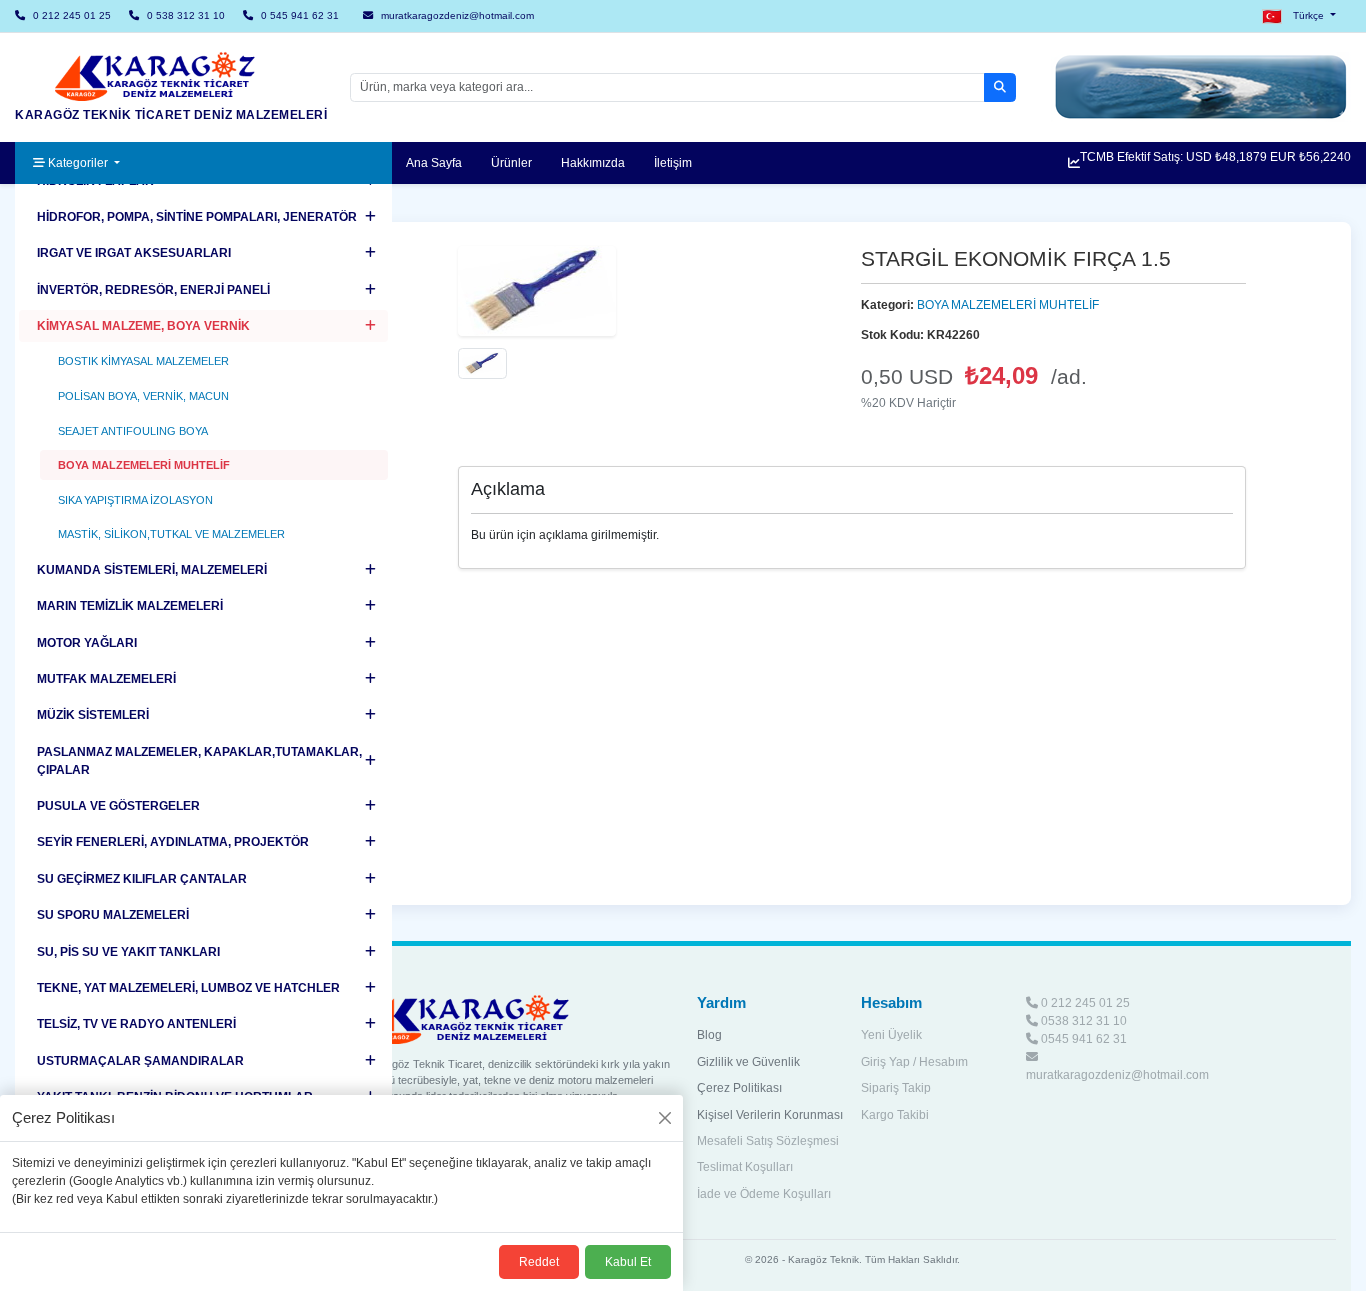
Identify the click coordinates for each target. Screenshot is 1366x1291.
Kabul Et (628, 1262)
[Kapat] (665, 1118)
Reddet (539, 1262)
